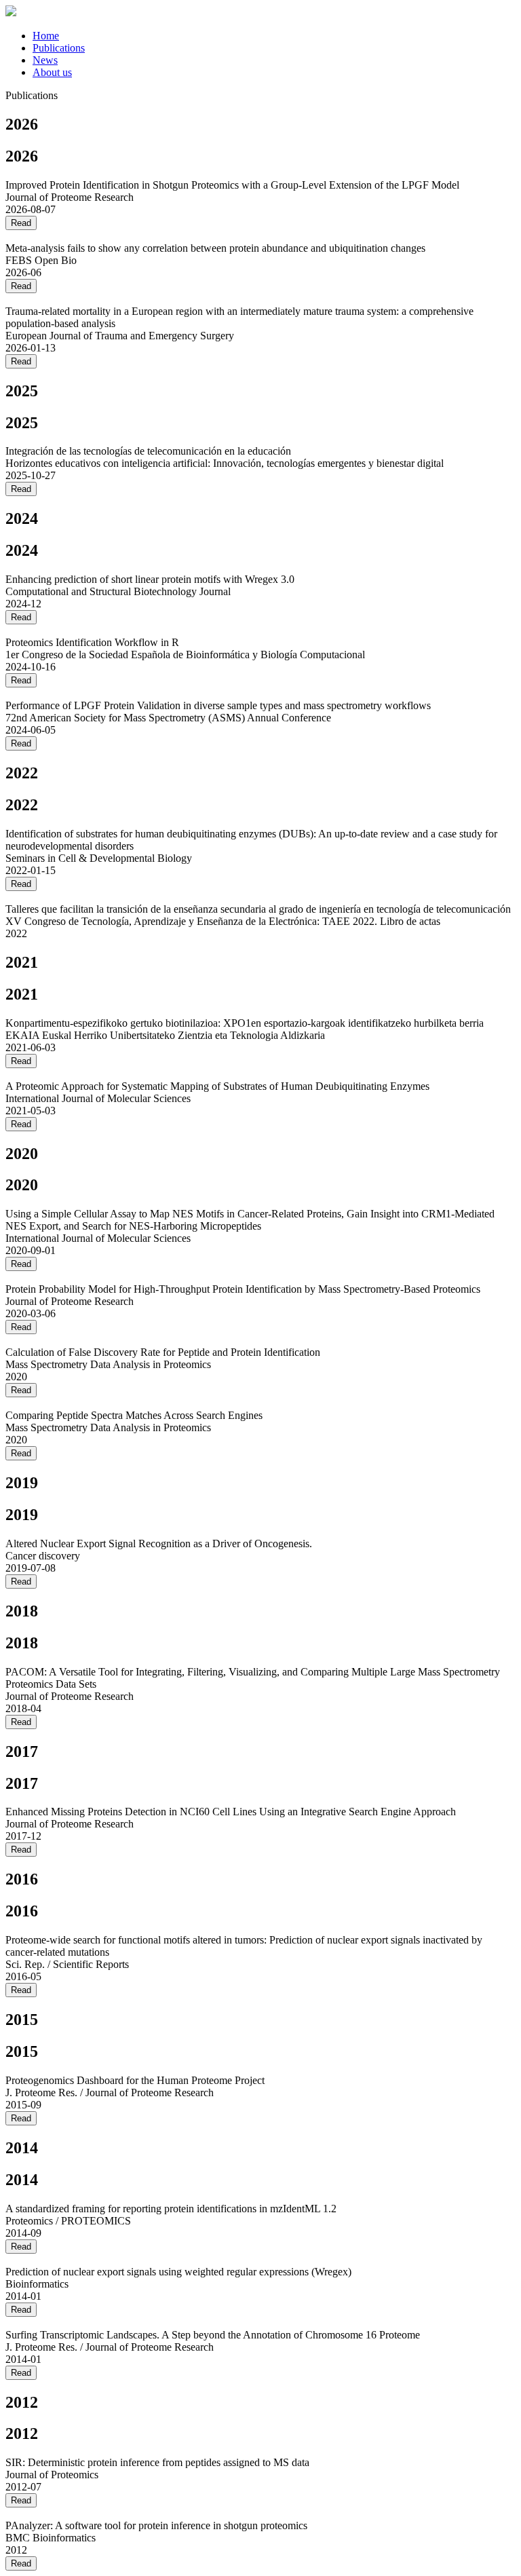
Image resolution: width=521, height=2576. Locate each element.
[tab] (274, 36)
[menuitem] (46, 36)
